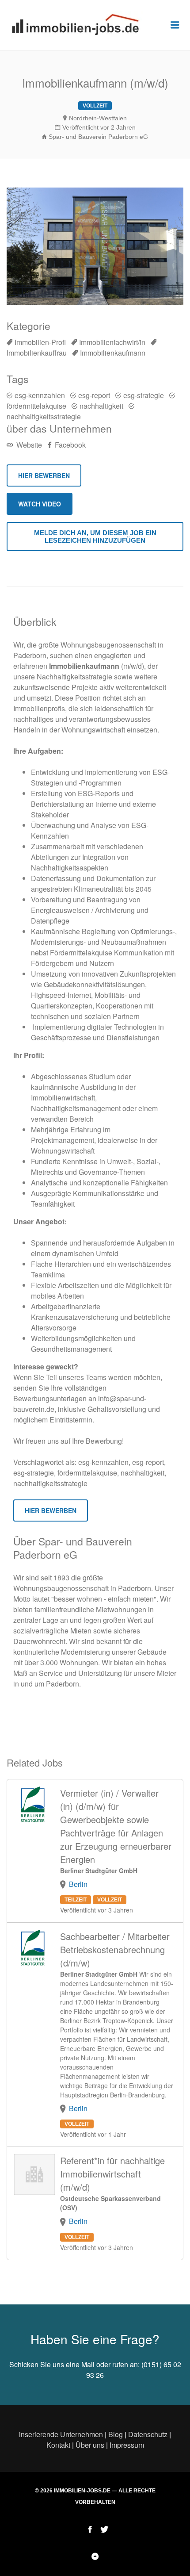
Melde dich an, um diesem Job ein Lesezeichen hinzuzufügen (95, 537)
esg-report (94, 395)
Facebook (69, 445)
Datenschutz (148, 2434)
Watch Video (40, 504)
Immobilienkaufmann (113, 353)
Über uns (90, 2445)
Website (28, 445)
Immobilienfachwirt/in (112, 342)
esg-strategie (144, 395)
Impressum (127, 2445)
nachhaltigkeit (101, 406)
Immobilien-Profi (40, 342)
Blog (116, 2434)
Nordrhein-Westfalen (98, 118)
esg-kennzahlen (40, 395)
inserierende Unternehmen (61, 2434)
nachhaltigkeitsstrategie (44, 416)
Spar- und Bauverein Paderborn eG (98, 137)
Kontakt (58, 2445)
